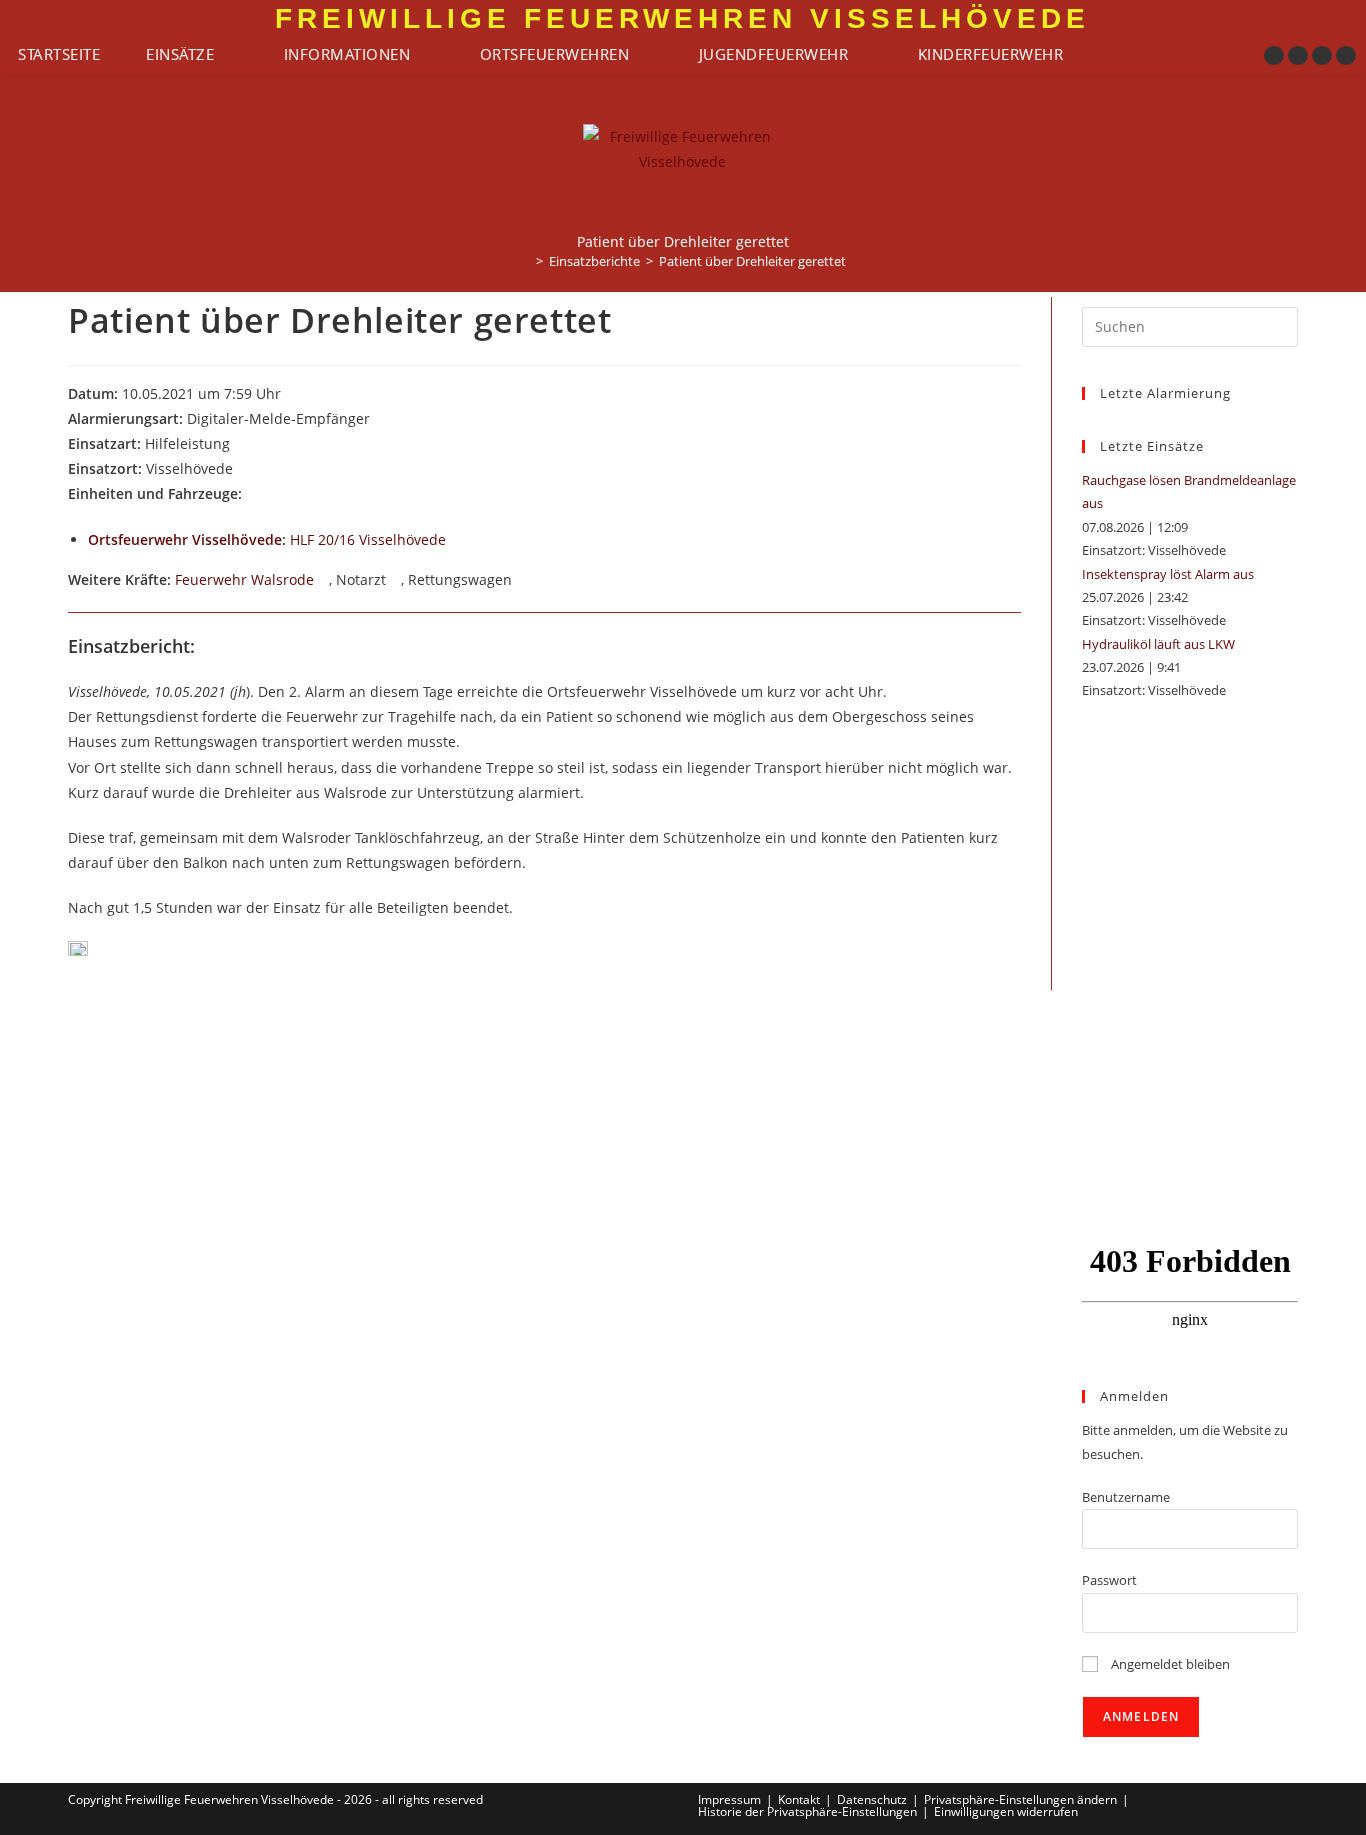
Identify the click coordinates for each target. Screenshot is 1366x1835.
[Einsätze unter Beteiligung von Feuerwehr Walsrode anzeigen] (323, 581)
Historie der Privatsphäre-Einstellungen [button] (807, 1811)
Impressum (729, 1799)
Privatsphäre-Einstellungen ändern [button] (1020, 1799)
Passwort (1109, 1580)
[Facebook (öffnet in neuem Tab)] (1274, 55)
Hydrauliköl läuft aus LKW (1158, 644)
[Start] (525, 261)
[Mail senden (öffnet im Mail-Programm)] (1346, 55)
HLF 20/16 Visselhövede (368, 539)
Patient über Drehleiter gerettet (752, 261)
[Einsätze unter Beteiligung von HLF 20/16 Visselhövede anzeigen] (455, 541)
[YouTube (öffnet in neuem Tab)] (1322, 55)
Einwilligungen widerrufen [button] (1006, 1811)
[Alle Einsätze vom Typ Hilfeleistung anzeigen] (239, 445)
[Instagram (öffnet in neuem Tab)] (1298, 55)
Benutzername (1126, 1497)
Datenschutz (872, 1799)
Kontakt (799, 1799)
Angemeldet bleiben (1169, 1664)
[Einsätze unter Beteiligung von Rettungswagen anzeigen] (521, 581)
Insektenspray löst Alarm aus (1168, 574)
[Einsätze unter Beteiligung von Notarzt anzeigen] (395, 581)
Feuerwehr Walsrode (244, 579)
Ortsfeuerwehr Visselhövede (185, 539)
